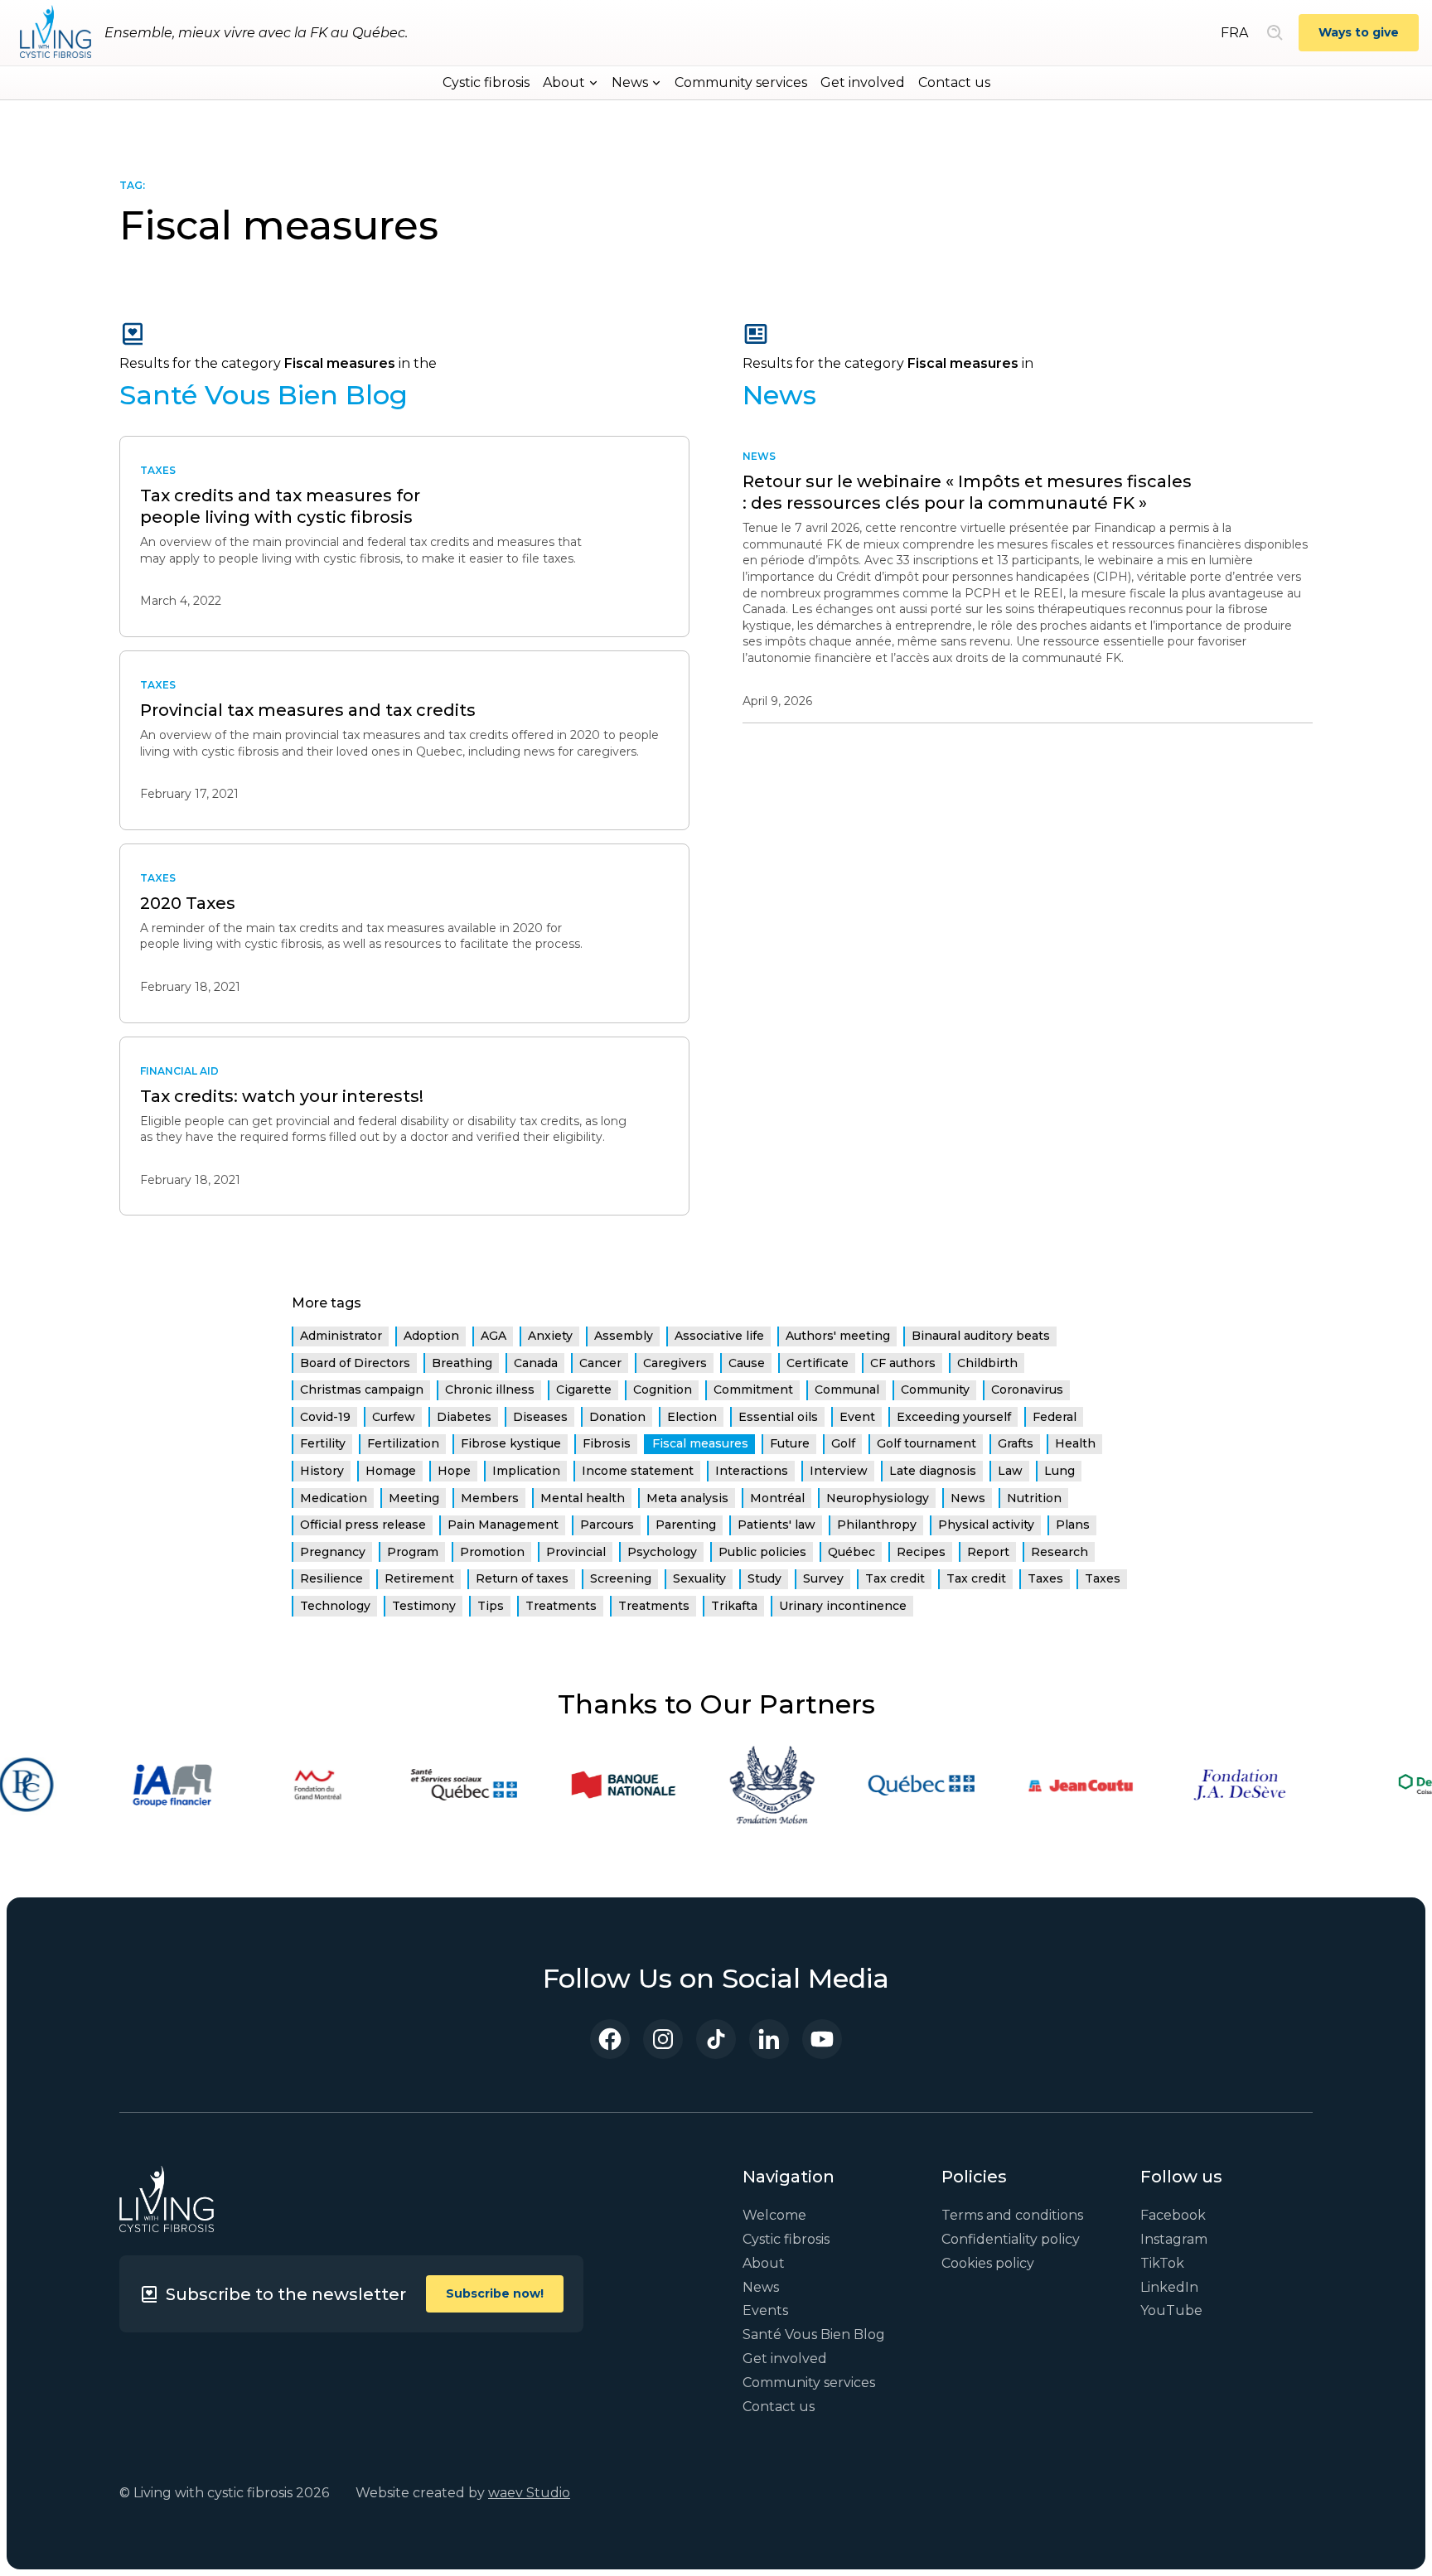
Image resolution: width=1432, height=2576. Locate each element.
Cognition (663, 1389)
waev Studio (529, 2493)
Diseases (540, 1417)
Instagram (1174, 2239)
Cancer (600, 1363)
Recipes (921, 1552)
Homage (391, 1471)
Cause (747, 1363)
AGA (493, 1336)
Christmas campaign (362, 1389)
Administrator (341, 1336)
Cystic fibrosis (486, 82)
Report (988, 1552)
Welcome (774, 2215)
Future (790, 1443)
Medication (334, 1498)
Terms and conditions (1012, 2215)
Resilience (331, 1578)
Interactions (752, 1471)
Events (765, 2310)
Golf (843, 1443)
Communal (847, 1389)
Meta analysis (687, 1498)
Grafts (1016, 1443)
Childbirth (987, 1363)
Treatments (561, 1606)
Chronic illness (490, 1389)
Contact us (954, 82)
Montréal (777, 1498)
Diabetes (464, 1417)
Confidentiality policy (1011, 2239)
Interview (839, 1471)
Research (1059, 1552)
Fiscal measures (700, 1443)
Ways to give (1359, 32)
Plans (1073, 1525)
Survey (823, 1578)
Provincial (576, 1552)
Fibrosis (607, 1443)
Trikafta (734, 1606)
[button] (571, 83)
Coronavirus (1027, 1389)
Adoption (431, 1336)
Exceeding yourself (954, 1417)
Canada (536, 1363)
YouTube (1171, 2310)
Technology (335, 1606)
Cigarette (584, 1389)
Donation (617, 1417)
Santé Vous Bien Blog (814, 2334)
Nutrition (1034, 1498)
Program (413, 1552)
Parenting (686, 1525)
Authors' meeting (838, 1336)
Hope (454, 1471)
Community (935, 1389)
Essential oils (778, 1417)
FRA (1234, 33)
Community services (741, 82)
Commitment (753, 1389)
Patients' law (776, 1525)
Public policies (762, 1552)
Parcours (607, 1525)
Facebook (1173, 2215)
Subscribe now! (495, 2293)
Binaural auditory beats (981, 1336)
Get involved (863, 82)
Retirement (419, 1578)
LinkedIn (1169, 2287)
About (764, 2263)
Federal (1055, 1417)
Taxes (1045, 1578)
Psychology (662, 1552)
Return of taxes (522, 1578)
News (968, 1498)
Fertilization (403, 1443)
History (322, 1471)
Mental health (583, 1498)
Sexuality (699, 1578)
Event (857, 1417)
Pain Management (503, 1525)
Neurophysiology (878, 1498)
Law (1010, 1471)
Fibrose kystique (511, 1443)
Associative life (719, 1336)
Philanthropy (877, 1525)
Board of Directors (355, 1363)
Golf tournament (926, 1443)
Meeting (414, 1498)
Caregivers (675, 1363)
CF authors (903, 1363)
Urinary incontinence (843, 1606)
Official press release (363, 1525)
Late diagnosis (933, 1471)
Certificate (818, 1363)
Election (692, 1417)
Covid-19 (325, 1417)
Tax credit (895, 1578)
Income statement (638, 1471)
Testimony (424, 1606)
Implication (526, 1471)
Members (490, 1498)
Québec (851, 1552)
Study (764, 1578)
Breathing (462, 1363)
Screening (621, 1578)
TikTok (1162, 2263)
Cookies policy (988, 2263)
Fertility (323, 1443)
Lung (1059, 1471)
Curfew (394, 1417)
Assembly (624, 1336)
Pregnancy (333, 1552)
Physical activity (986, 1525)
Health (1075, 1443)
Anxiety (550, 1336)
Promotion (492, 1552)
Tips (491, 1606)
